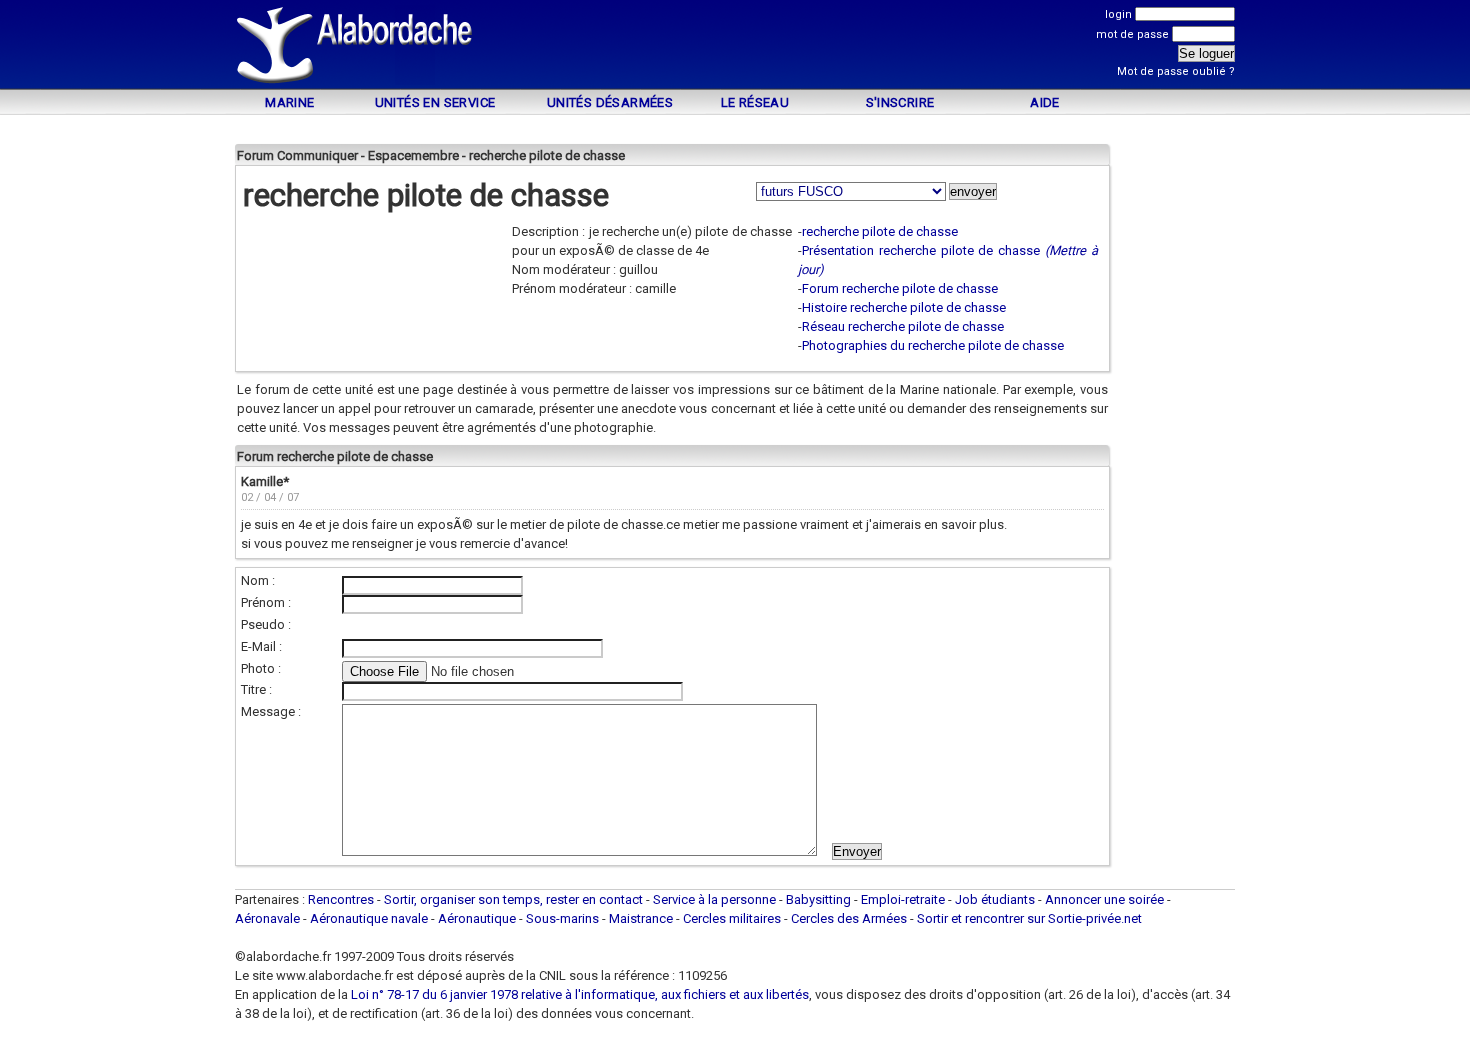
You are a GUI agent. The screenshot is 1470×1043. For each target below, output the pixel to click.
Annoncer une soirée (1104, 899)
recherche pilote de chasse (880, 231)
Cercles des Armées (849, 918)
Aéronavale (267, 918)
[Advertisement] (735, 47)
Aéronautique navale (369, 918)
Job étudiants (995, 899)
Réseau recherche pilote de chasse (903, 326)
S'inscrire (900, 102)
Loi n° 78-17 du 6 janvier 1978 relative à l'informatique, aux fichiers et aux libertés (578, 994)
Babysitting (818, 899)
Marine (289, 102)
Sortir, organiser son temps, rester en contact (513, 899)
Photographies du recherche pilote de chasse (933, 345)
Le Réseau (755, 102)
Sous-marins (562, 918)
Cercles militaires (732, 918)
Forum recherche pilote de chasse (900, 288)
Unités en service (435, 102)
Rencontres (341, 899)
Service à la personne (714, 899)
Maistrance (641, 918)
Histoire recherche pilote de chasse (904, 307)
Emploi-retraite (903, 899)
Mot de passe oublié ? (1176, 71)
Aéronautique (478, 918)
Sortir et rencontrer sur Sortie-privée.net (1029, 918)
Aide (1045, 102)
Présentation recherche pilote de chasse (921, 250)
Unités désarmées (610, 102)
